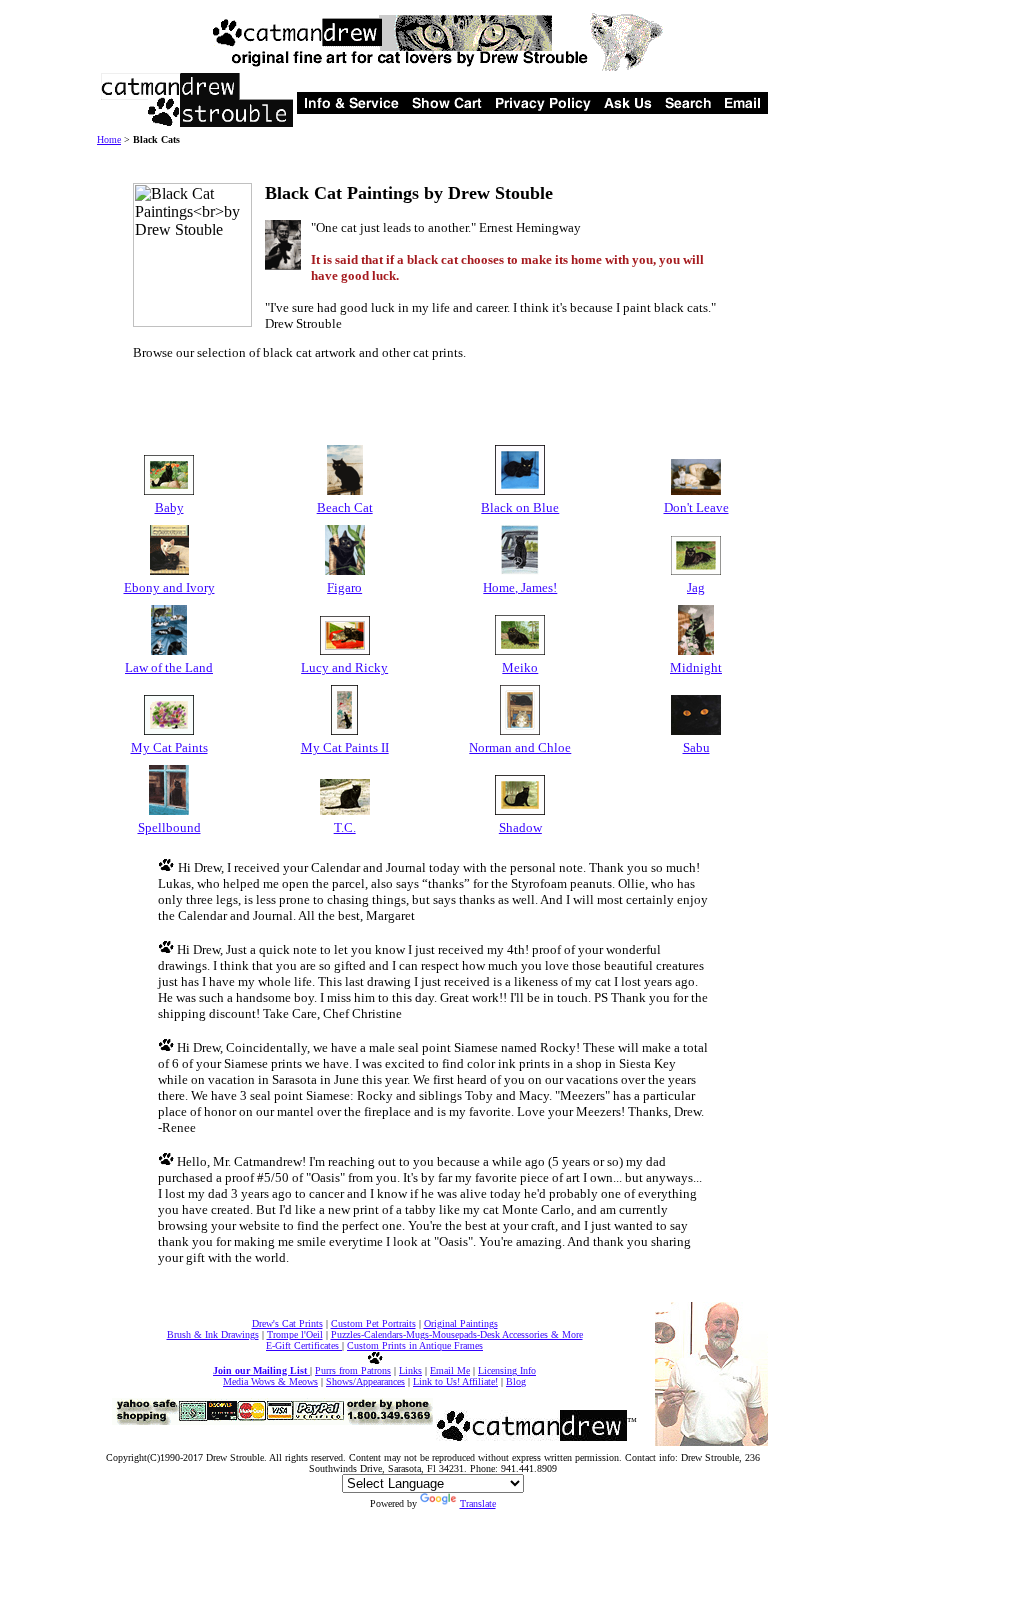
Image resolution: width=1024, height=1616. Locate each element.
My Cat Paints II (345, 747)
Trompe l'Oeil (295, 1334)
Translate (478, 1503)
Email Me (450, 1370)
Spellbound (169, 827)
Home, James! (520, 587)
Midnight (696, 667)
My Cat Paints (169, 747)
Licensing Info (507, 1370)
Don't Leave (696, 507)
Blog (516, 1381)
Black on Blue (520, 507)
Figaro (344, 587)
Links (410, 1370)
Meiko (520, 667)
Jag (696, 587)
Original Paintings (461, 1323)
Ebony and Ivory (169, 587)
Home (109, 139)
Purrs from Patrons (353, 1370)
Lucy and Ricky (344, 667)
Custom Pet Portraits (373, 1323)
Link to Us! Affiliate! (455, 1381)
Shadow (520, 827)
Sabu (696, 747)
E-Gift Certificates (304, 1345)
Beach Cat (345, 507)
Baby (169, 507)
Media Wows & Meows (270, 1381)
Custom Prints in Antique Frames (415, 1345)
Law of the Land (169, 667)
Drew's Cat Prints (287, 1323)
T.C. (345, 827)
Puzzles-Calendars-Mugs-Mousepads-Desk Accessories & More (457, 1334)
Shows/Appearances (365, 1381)
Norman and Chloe (520, 747)
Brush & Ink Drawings (213, 1334)
